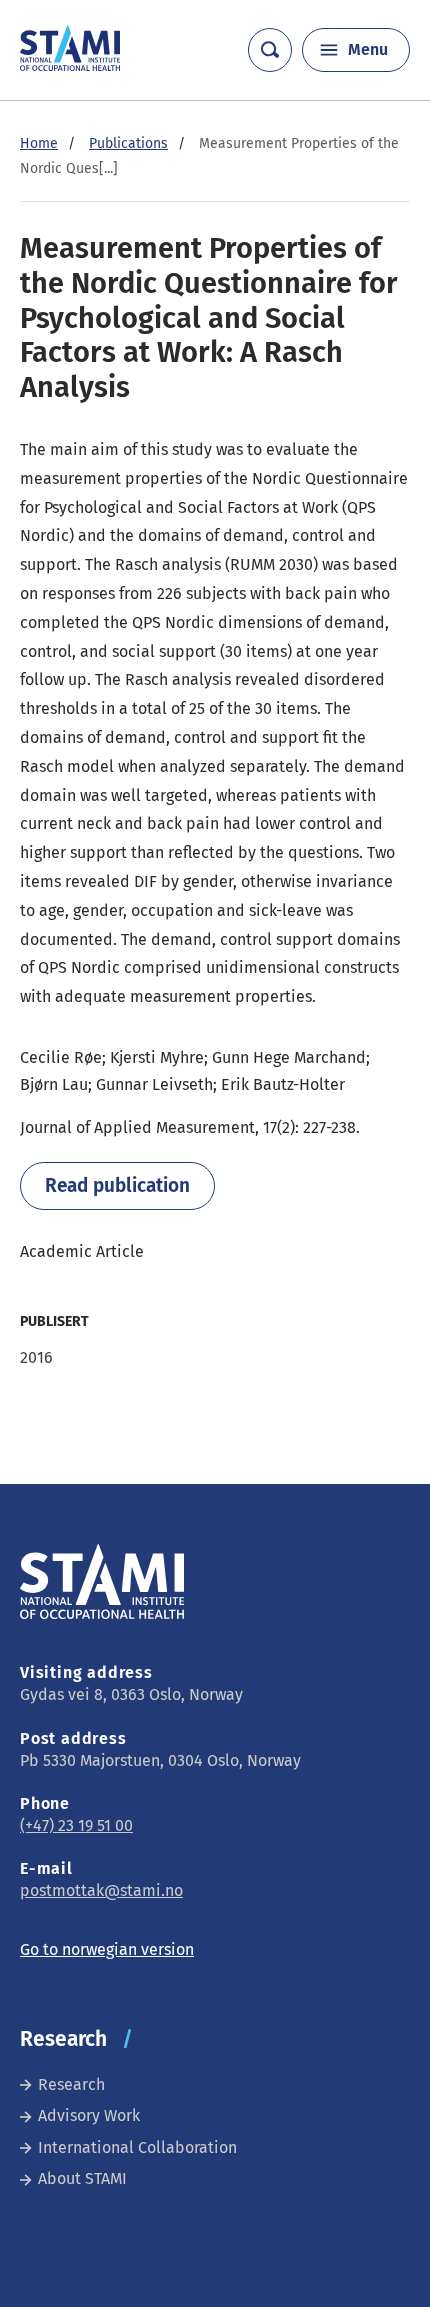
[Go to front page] (70, 65)
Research (71, 2084)
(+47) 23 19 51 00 (76, 1825)
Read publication (117, 1185)
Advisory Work (89, 2115)
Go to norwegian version (107, 1949)
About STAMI (82, 2178)
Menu (368, 49)
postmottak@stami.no (101, 1890)
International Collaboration (137, 2147)
